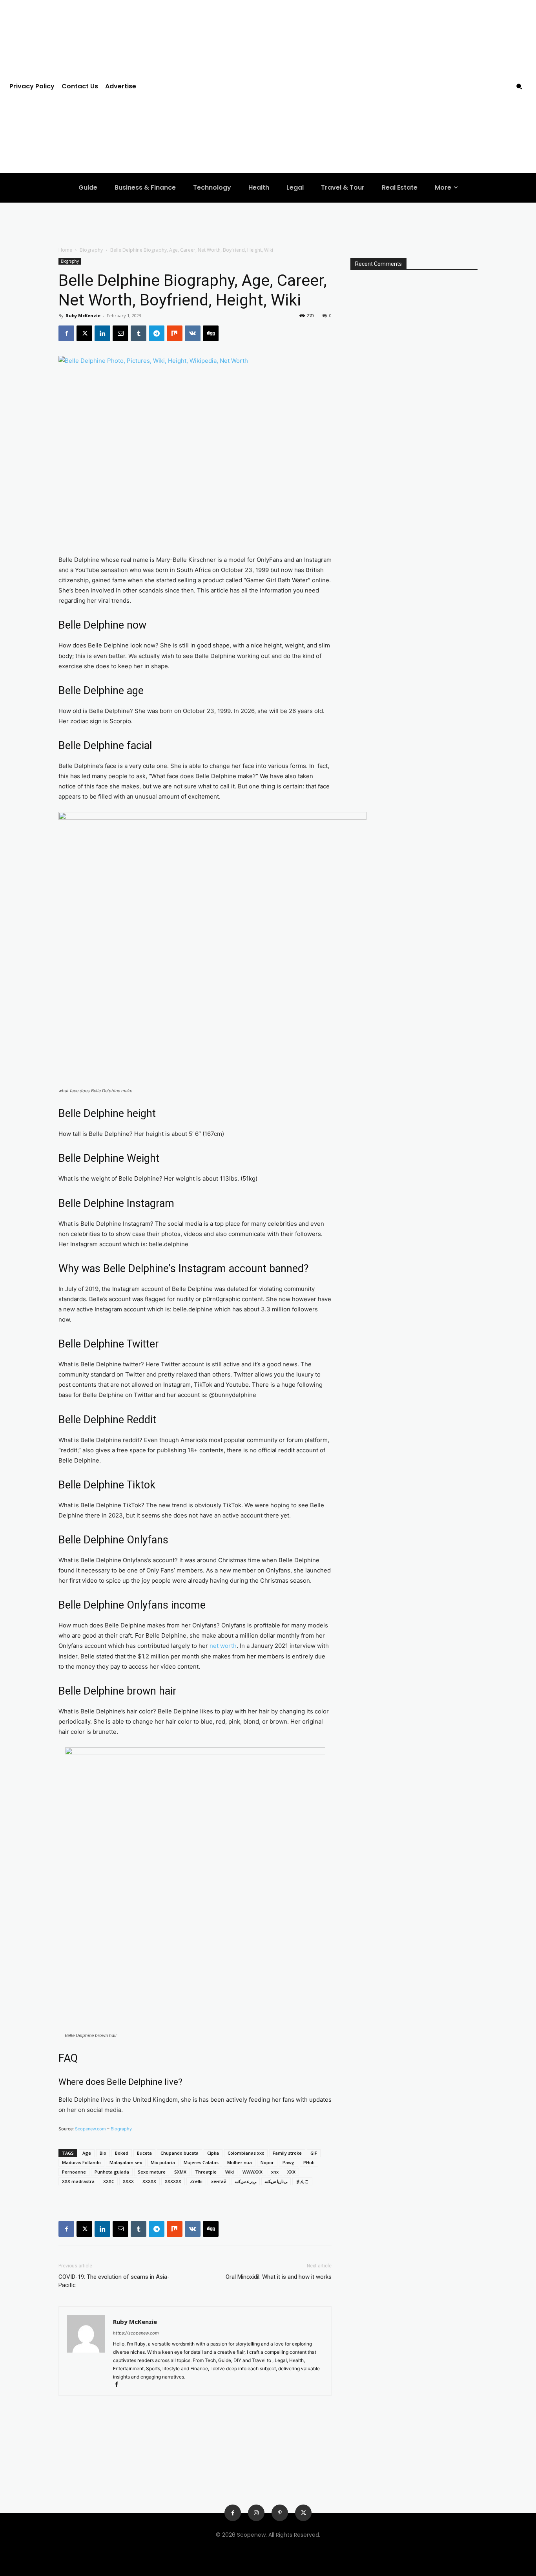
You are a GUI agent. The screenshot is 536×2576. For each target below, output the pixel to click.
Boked (122, 2153)
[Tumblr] (139, 333)
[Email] (120, 333)
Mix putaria (163, 2162)
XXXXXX (173, 2181)
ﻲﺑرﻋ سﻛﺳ (246, 2181)
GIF (314, 2153)
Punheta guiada (112, 2172)
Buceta (144, 2153)
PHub (309, 2162)
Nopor (267, 2162)
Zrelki (196, 2181)
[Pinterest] (280, 2513)
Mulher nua (240, 2162)
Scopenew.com (90, 2129)
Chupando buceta (180, 2153)
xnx (275, 2172)
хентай (219, 2181)
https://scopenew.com (136, 2333)
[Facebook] (66, 333)
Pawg (289, 2162)
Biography (91, 250)
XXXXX (149, 2181)
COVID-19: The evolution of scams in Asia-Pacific (114, 2281)
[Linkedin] (102, 333)
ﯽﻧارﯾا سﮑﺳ (276, 2181)
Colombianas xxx (246, 2153)
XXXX (128, 2181)
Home (65, 250)
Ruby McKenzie (83, 315)
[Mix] (175, 333)
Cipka (213, 2153)
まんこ (302, 2181)
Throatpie (206, 2172)
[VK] (193, 333)
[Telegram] (157, 333)
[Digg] (211, 333)
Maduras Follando (81, 2162)
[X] (84, 333)
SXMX (180, 2172)
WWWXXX (253, 2172)
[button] (519, 86)
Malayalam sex (126, 2162)
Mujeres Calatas (201, 2162)
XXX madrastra (78, 2181)
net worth (223, 1646)
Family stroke (287, 2153)
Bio (103, 2153)
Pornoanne (74, 2172)
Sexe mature (152, 2172)
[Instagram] (256, 2513)
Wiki (230, 2172)
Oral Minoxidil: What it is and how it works (279, 2277)
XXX (291, 2172)
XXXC (109, 2181)
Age (87, 2153)
